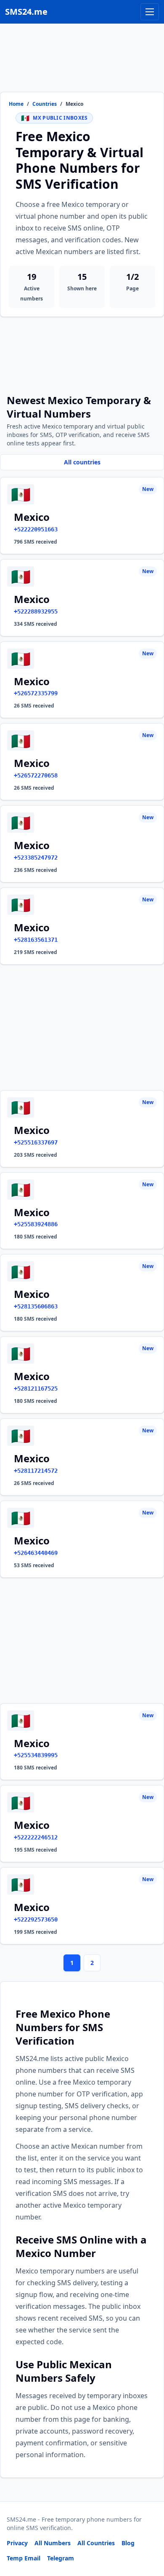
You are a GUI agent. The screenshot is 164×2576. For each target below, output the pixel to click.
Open (41, 2559)
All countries (82, 462)
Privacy (17, 2543)
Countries (45, 104)
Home (16, 104)
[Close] (148, 2532)
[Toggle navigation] (150, 12)
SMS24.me (26, 12)
